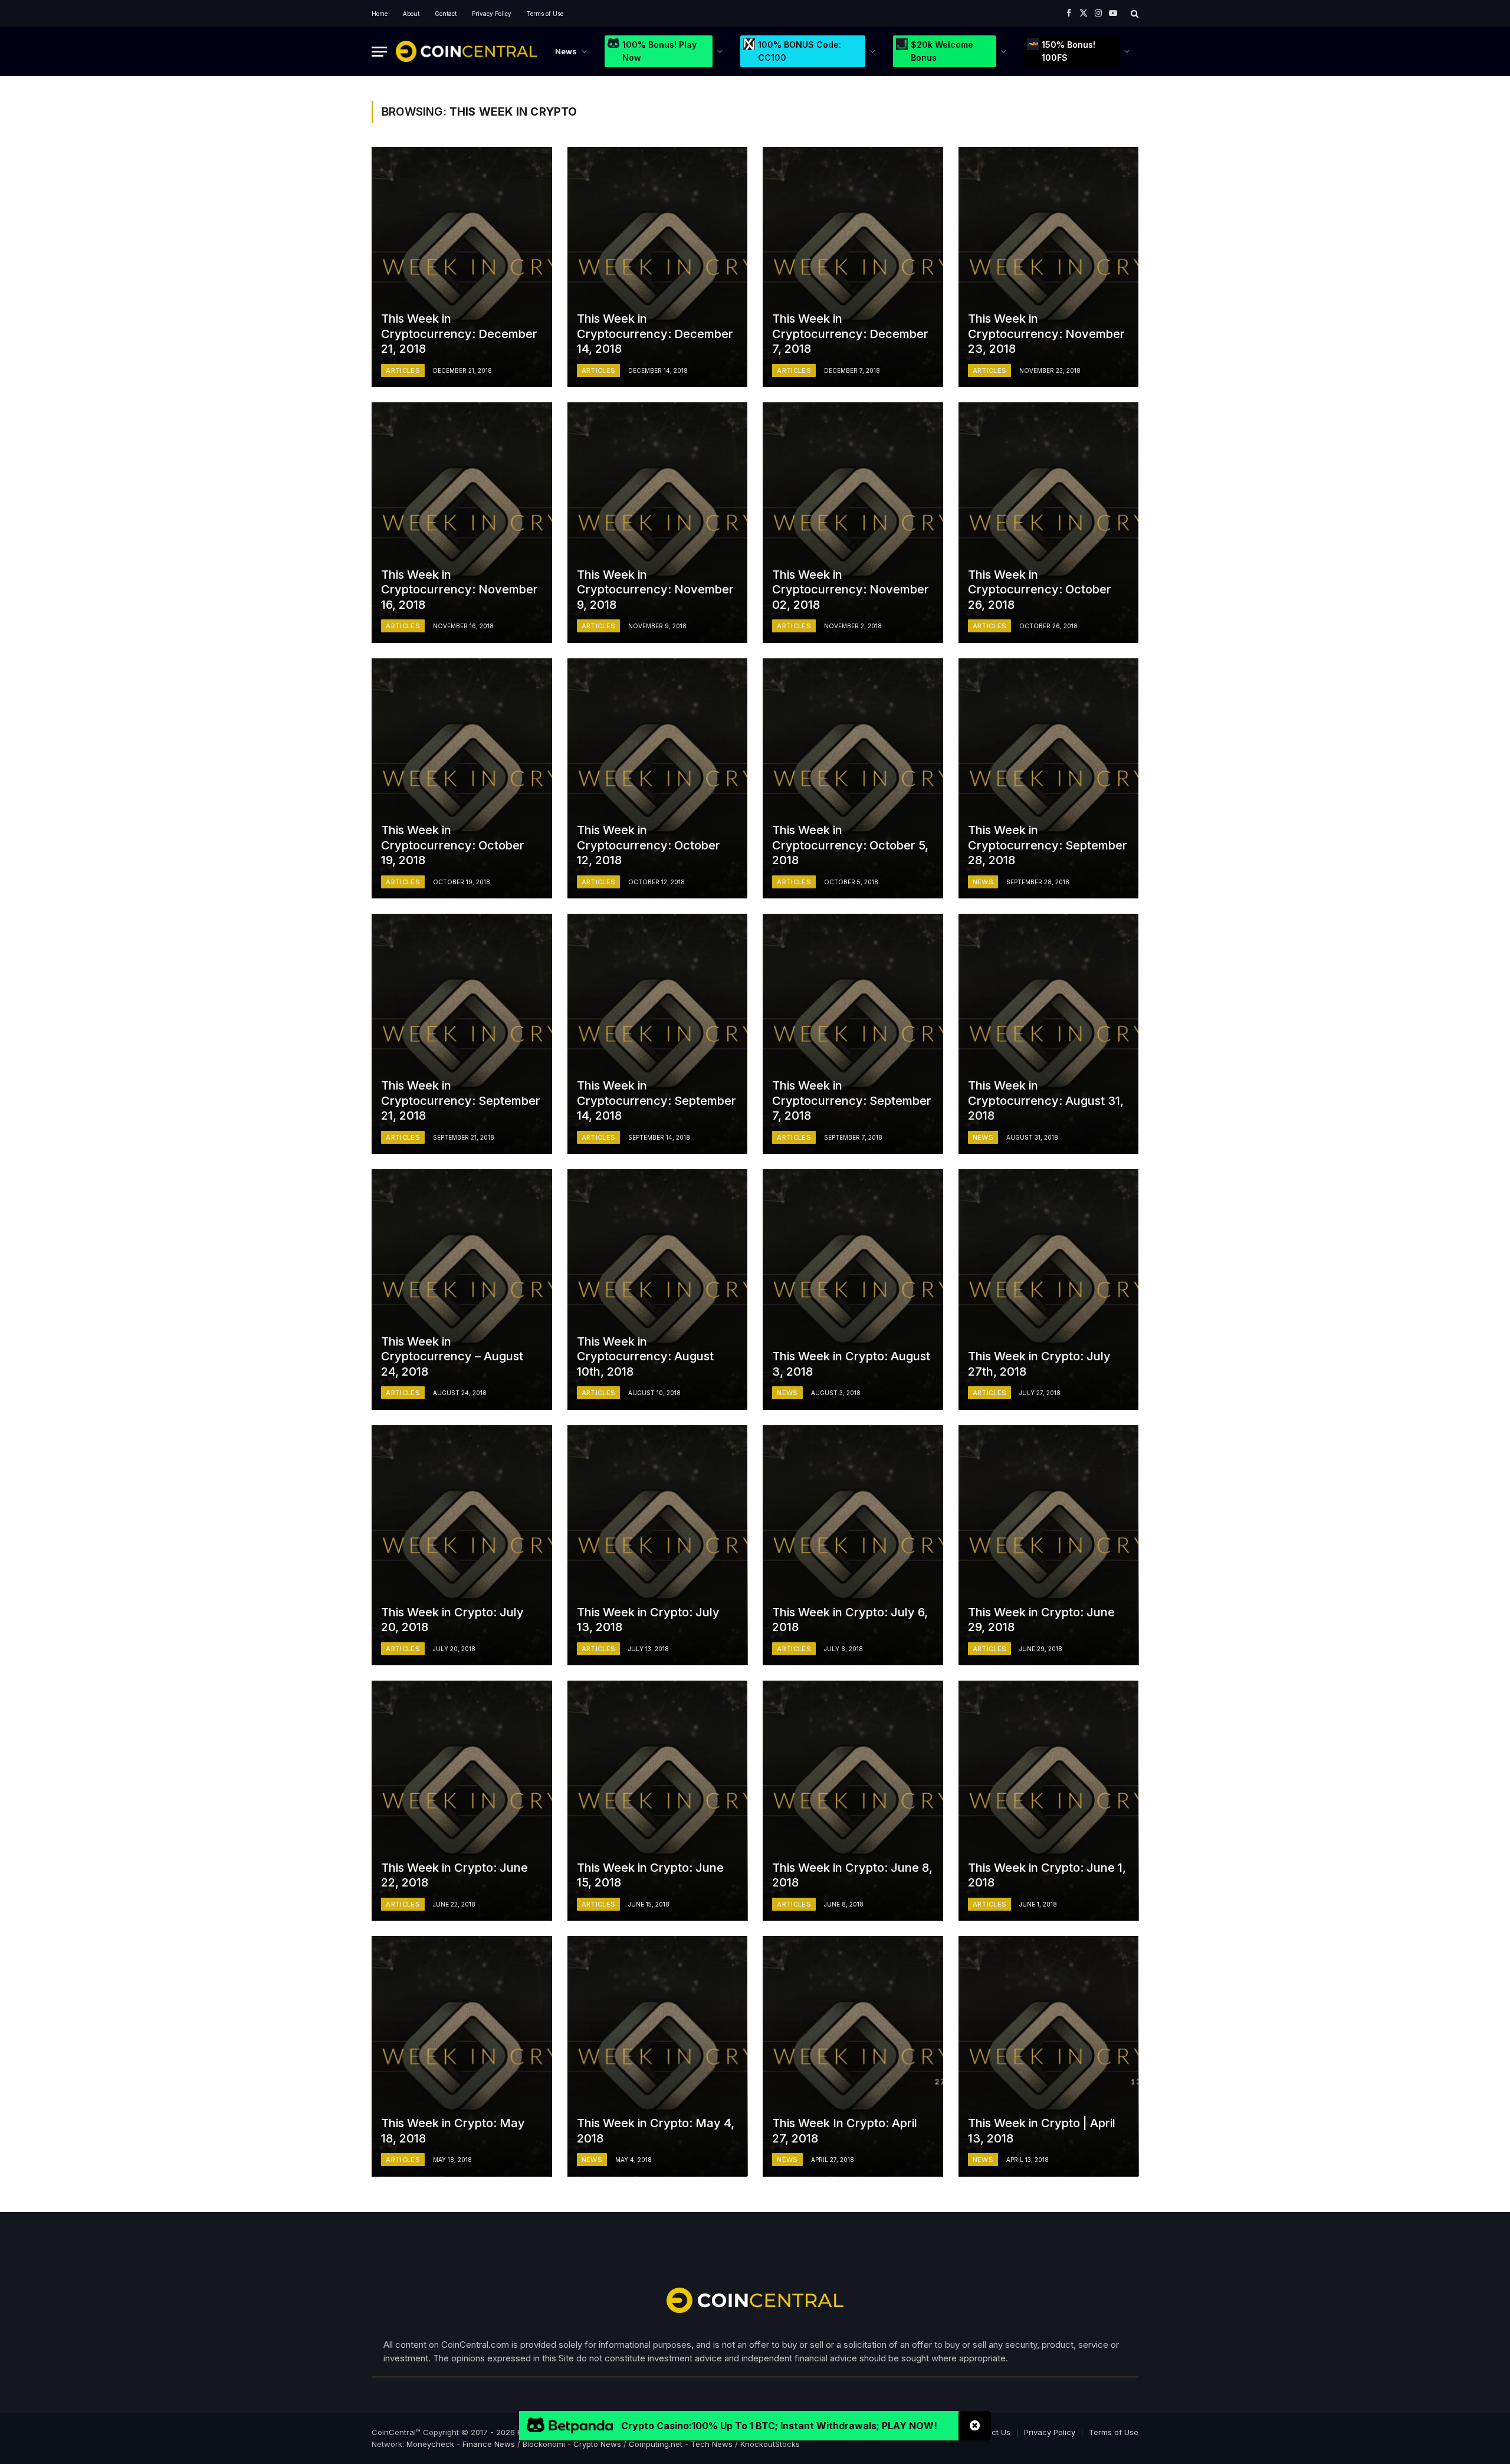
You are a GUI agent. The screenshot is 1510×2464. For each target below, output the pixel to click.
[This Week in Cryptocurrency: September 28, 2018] (1049, 778)
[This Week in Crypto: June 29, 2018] (1049, 1545)
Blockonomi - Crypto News (572, 2444)
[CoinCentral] (467, 51)
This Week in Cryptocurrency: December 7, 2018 (850, 334)
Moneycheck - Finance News (461, 2444)
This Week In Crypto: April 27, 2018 (845, 2131)
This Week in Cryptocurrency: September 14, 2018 (656, 1100)
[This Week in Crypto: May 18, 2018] (462, 2056)
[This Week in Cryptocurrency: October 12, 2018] (658, 778)
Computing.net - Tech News (681, 2444)
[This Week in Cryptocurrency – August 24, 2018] (462, 1289)
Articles (403, 370)
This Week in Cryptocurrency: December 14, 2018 (655, 334)
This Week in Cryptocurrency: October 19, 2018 (453, 845)
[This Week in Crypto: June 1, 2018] (1049, 1801)
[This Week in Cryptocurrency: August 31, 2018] (1049, 1034)
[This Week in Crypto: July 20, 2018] (462, 1545)
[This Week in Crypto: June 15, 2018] (658, 1801)
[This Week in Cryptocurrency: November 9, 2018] (658, 522)
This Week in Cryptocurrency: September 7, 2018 (852, 1100)
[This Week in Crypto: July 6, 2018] (853, 1545)
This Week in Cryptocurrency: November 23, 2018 (1046, 334)
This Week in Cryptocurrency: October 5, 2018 (850, 845)
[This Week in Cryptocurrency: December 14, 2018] (658, 267)
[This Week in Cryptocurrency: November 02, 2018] (853, 522)
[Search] (1133, 13)
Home (380, 14)
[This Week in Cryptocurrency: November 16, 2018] (462, 522)
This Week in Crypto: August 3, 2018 (851, 1364)
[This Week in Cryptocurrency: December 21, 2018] (462, 267)
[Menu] (379, 52)
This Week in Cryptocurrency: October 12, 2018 (649, 845)
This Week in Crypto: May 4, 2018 (656, 2131)
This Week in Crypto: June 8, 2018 (852, 1875)
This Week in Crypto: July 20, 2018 (452, 1620)
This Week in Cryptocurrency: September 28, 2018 (1048, 845)
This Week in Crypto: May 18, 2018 (453, 2131)
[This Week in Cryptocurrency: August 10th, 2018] (658, 1289)
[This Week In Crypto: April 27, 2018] (853, 2056)
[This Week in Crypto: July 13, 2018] (658, 1545)
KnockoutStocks (770, 2444)
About (411, 14)
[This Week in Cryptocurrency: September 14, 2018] (658, 1034)
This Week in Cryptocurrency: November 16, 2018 (459, 590)
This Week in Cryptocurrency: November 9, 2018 (655, 590)
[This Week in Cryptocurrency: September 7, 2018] (853, 1034)
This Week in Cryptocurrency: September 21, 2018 (461, 1100)
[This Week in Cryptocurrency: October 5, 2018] (853, 778)
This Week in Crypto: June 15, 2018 (650, 1875)
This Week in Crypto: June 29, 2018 (1041, 1620)
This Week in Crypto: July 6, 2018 (850, 1620)
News (566, 51)
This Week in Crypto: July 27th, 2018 (1039, 1364)
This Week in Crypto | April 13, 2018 (1042, 2131)
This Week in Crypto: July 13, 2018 (648, 1620)
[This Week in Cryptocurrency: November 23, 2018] (1049, 267)
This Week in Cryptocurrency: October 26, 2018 (1040, 590)
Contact (446, 14)
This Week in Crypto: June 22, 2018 (454, 1875)
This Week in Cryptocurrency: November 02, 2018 (851, 590)
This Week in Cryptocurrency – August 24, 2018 (452, 1356)
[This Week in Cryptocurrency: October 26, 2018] (1049, 522)
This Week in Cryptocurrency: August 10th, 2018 (645, 1356)
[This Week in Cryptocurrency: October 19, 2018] (462, 778)
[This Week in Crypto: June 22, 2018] (462, 1801)
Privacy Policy (492, 14)
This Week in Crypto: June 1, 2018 (1047, 1875)
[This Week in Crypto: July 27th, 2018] (1049, 1289)
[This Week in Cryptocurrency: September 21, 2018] (462, 1034)
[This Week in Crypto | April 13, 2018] (1049, 2056)
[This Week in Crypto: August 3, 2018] (853, 1289)
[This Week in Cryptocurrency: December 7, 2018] (853, 267)
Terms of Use (545, 14)
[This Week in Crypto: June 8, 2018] (853, 1801)
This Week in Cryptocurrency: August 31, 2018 (1046, 1100)
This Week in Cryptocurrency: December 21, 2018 (459, 334)
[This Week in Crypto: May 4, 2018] (658, 2056)
